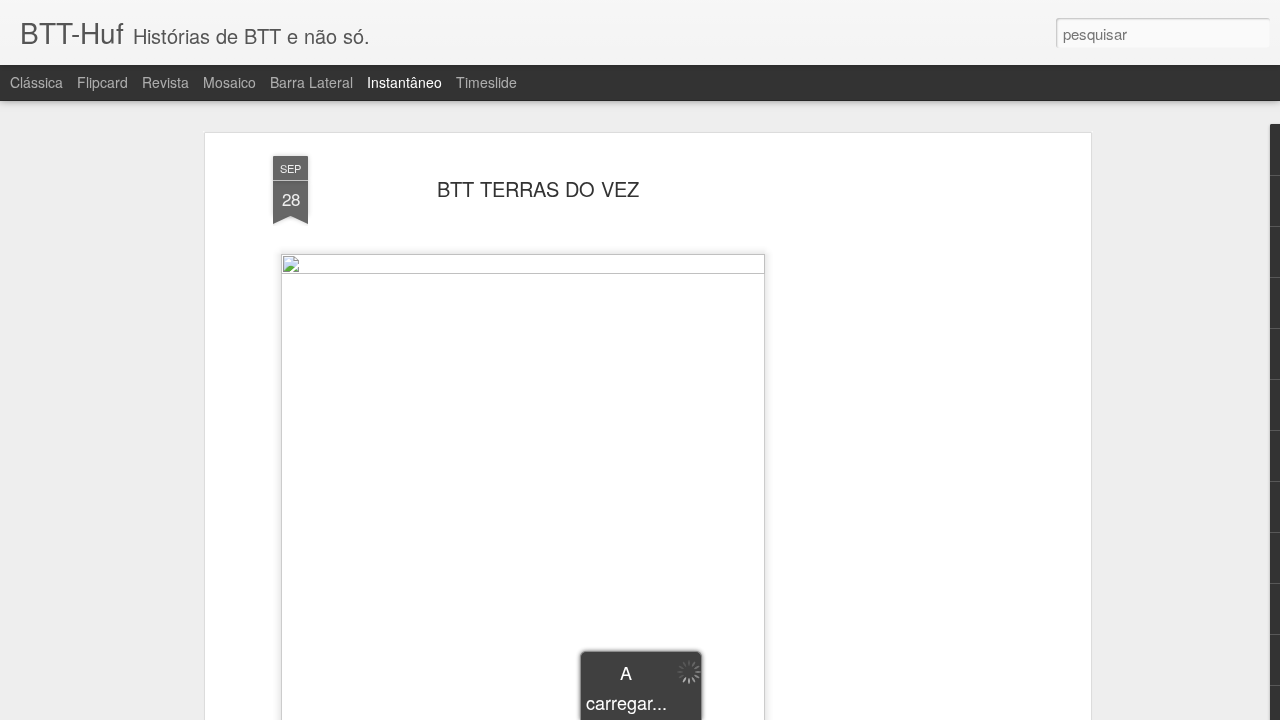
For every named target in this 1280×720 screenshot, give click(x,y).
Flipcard (102, 82)
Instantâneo (404, 82)
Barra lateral (311, 82)
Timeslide (486, 82)
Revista (165, 82)
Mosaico (229, 82)
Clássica (36, 82)
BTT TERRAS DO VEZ (538, 188)
